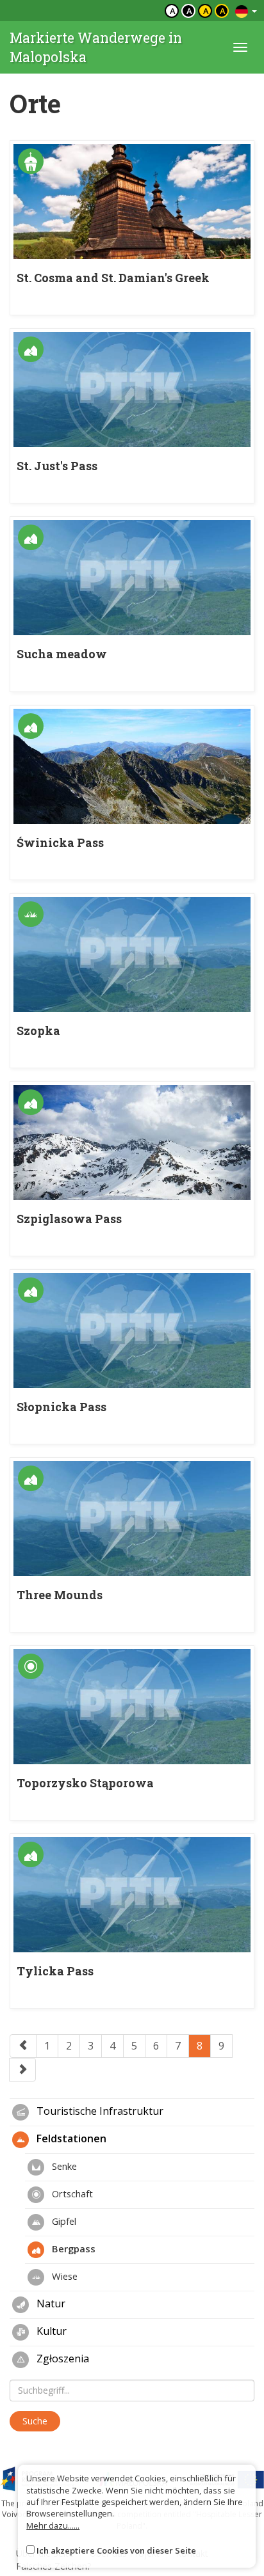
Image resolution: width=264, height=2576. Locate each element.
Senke (63, 2166)
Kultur (50, 2331)
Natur (50, 2303)
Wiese (63, 2276)
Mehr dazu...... (53, 2525)
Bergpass (72, 2248)
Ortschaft (71, 2193)
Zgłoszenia (62, 2359)
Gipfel (63, 2221)
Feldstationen (70, 2138)
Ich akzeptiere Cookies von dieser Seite (116, 2550)
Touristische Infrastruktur (99, 2111)
